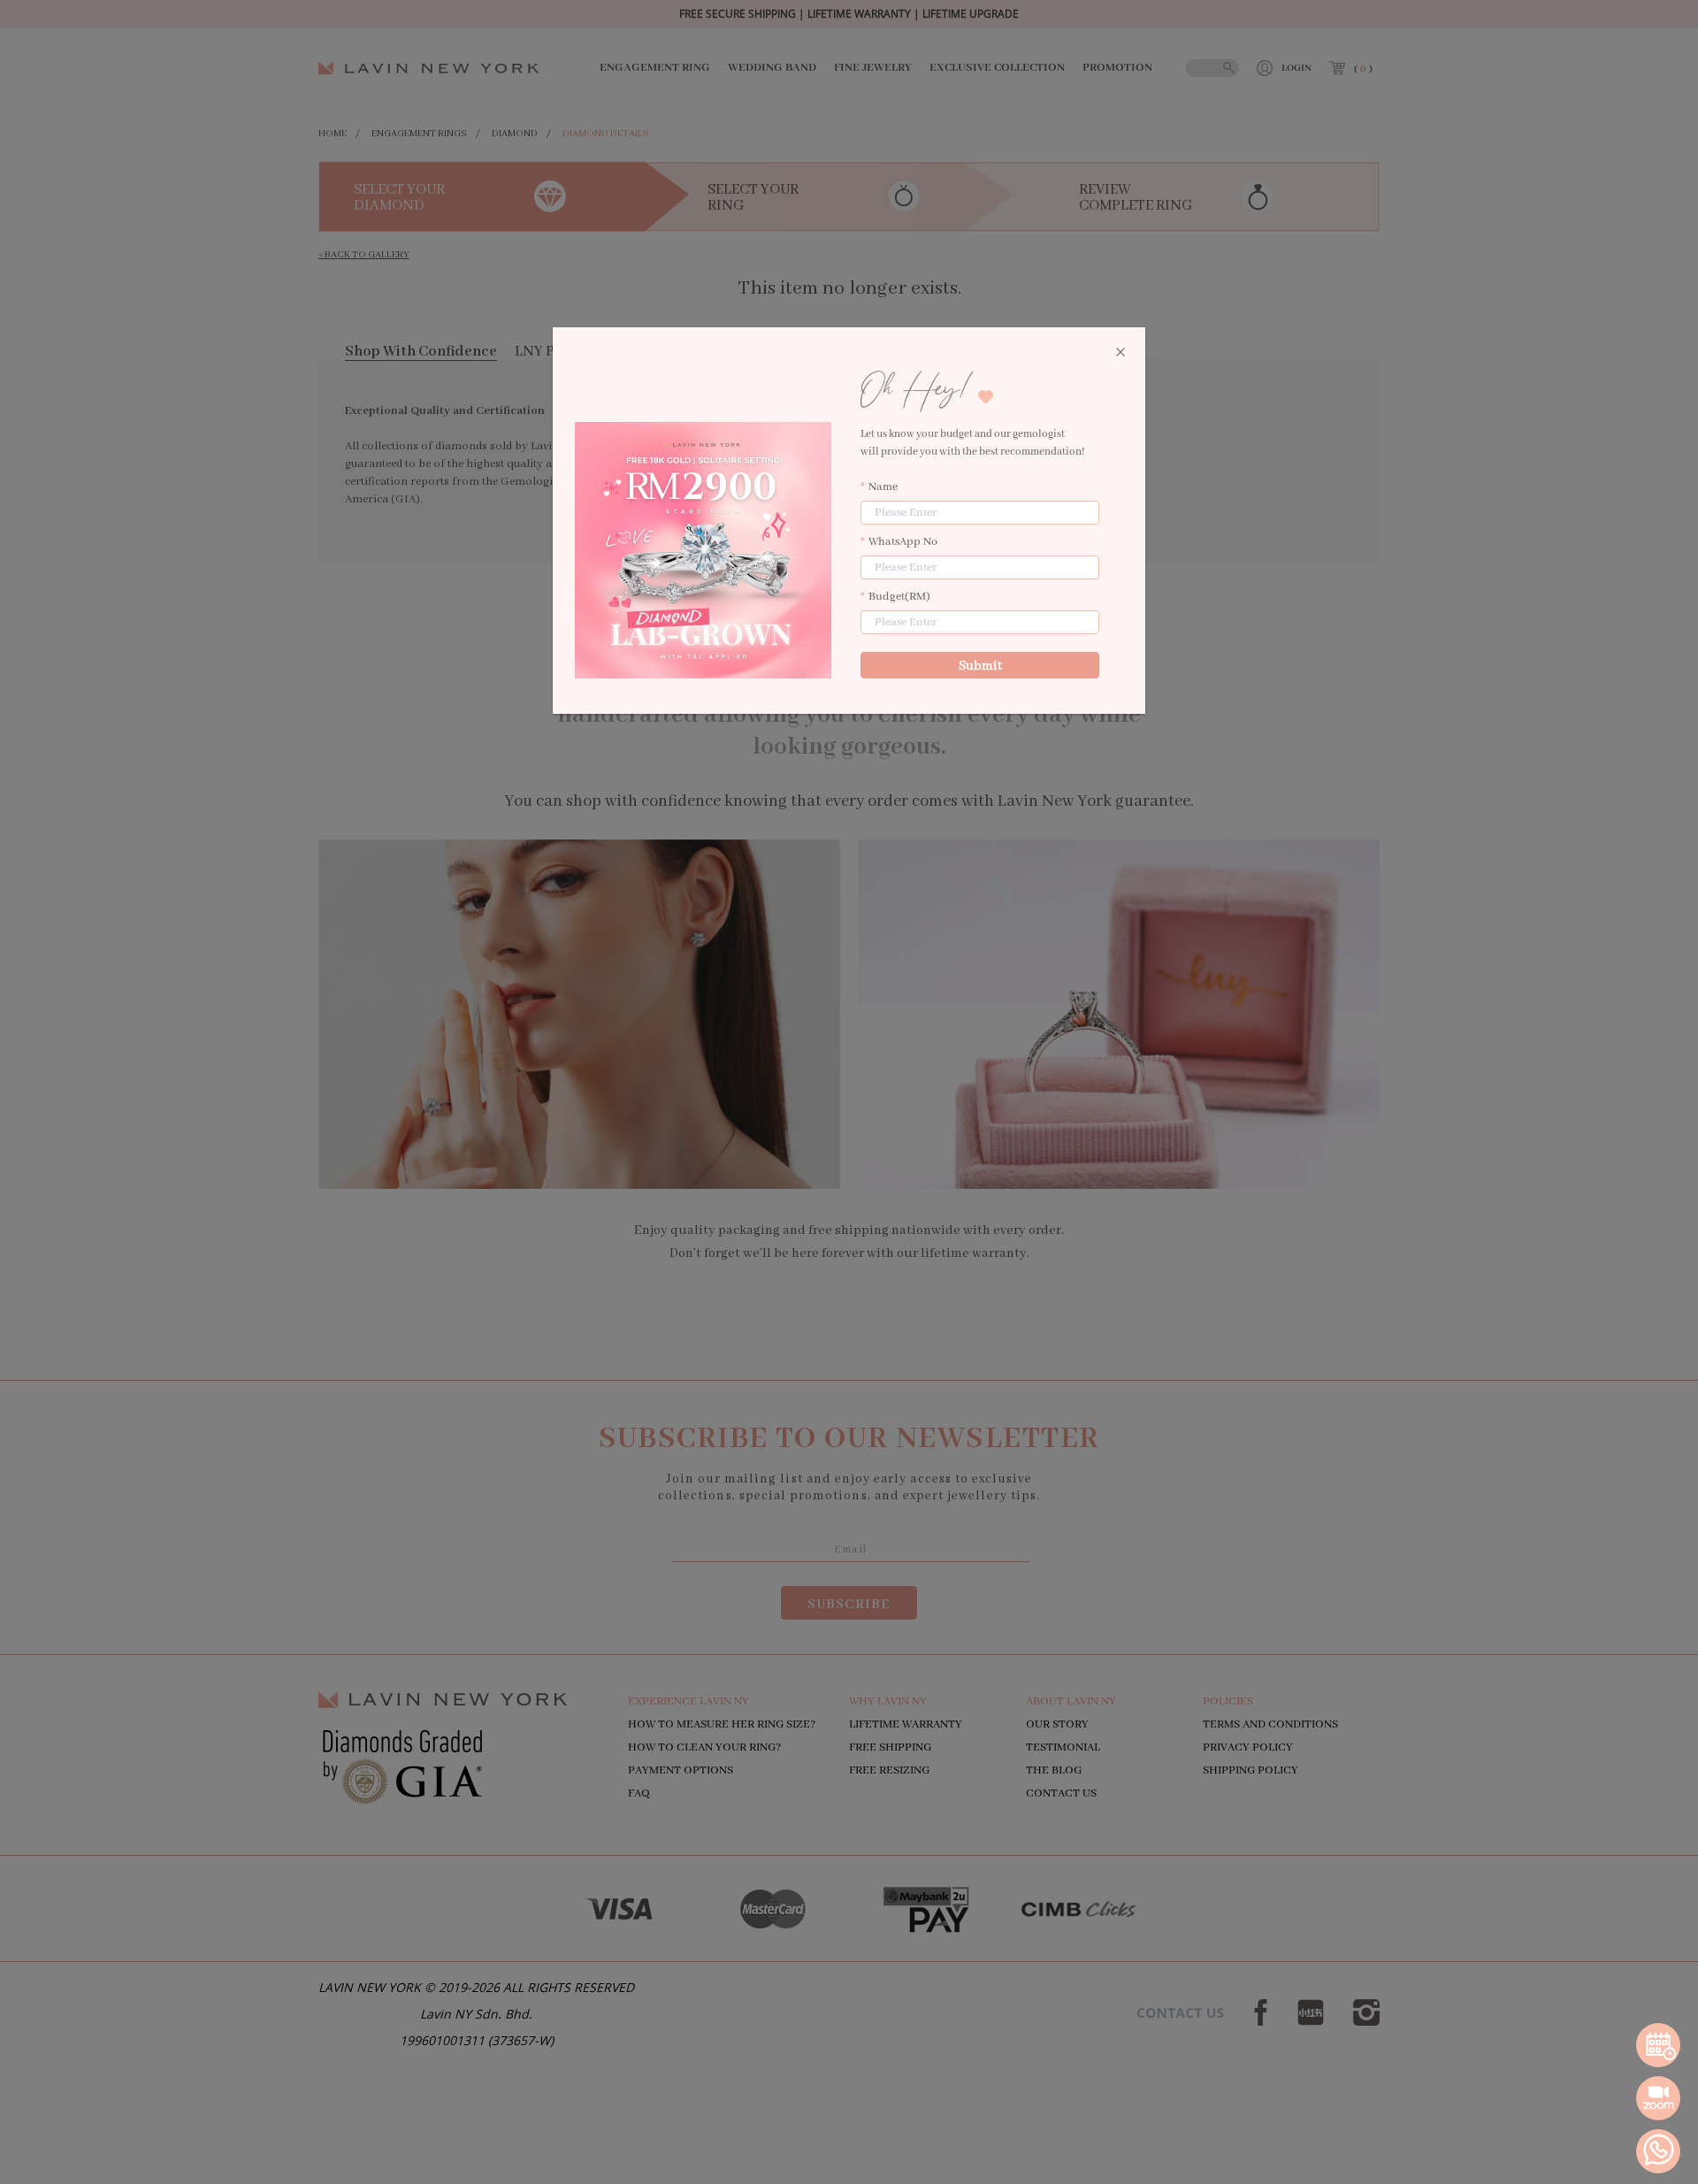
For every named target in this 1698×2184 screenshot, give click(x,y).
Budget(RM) (899, 597)
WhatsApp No (903, 542)
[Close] (1121, 353)
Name (883, 487)
